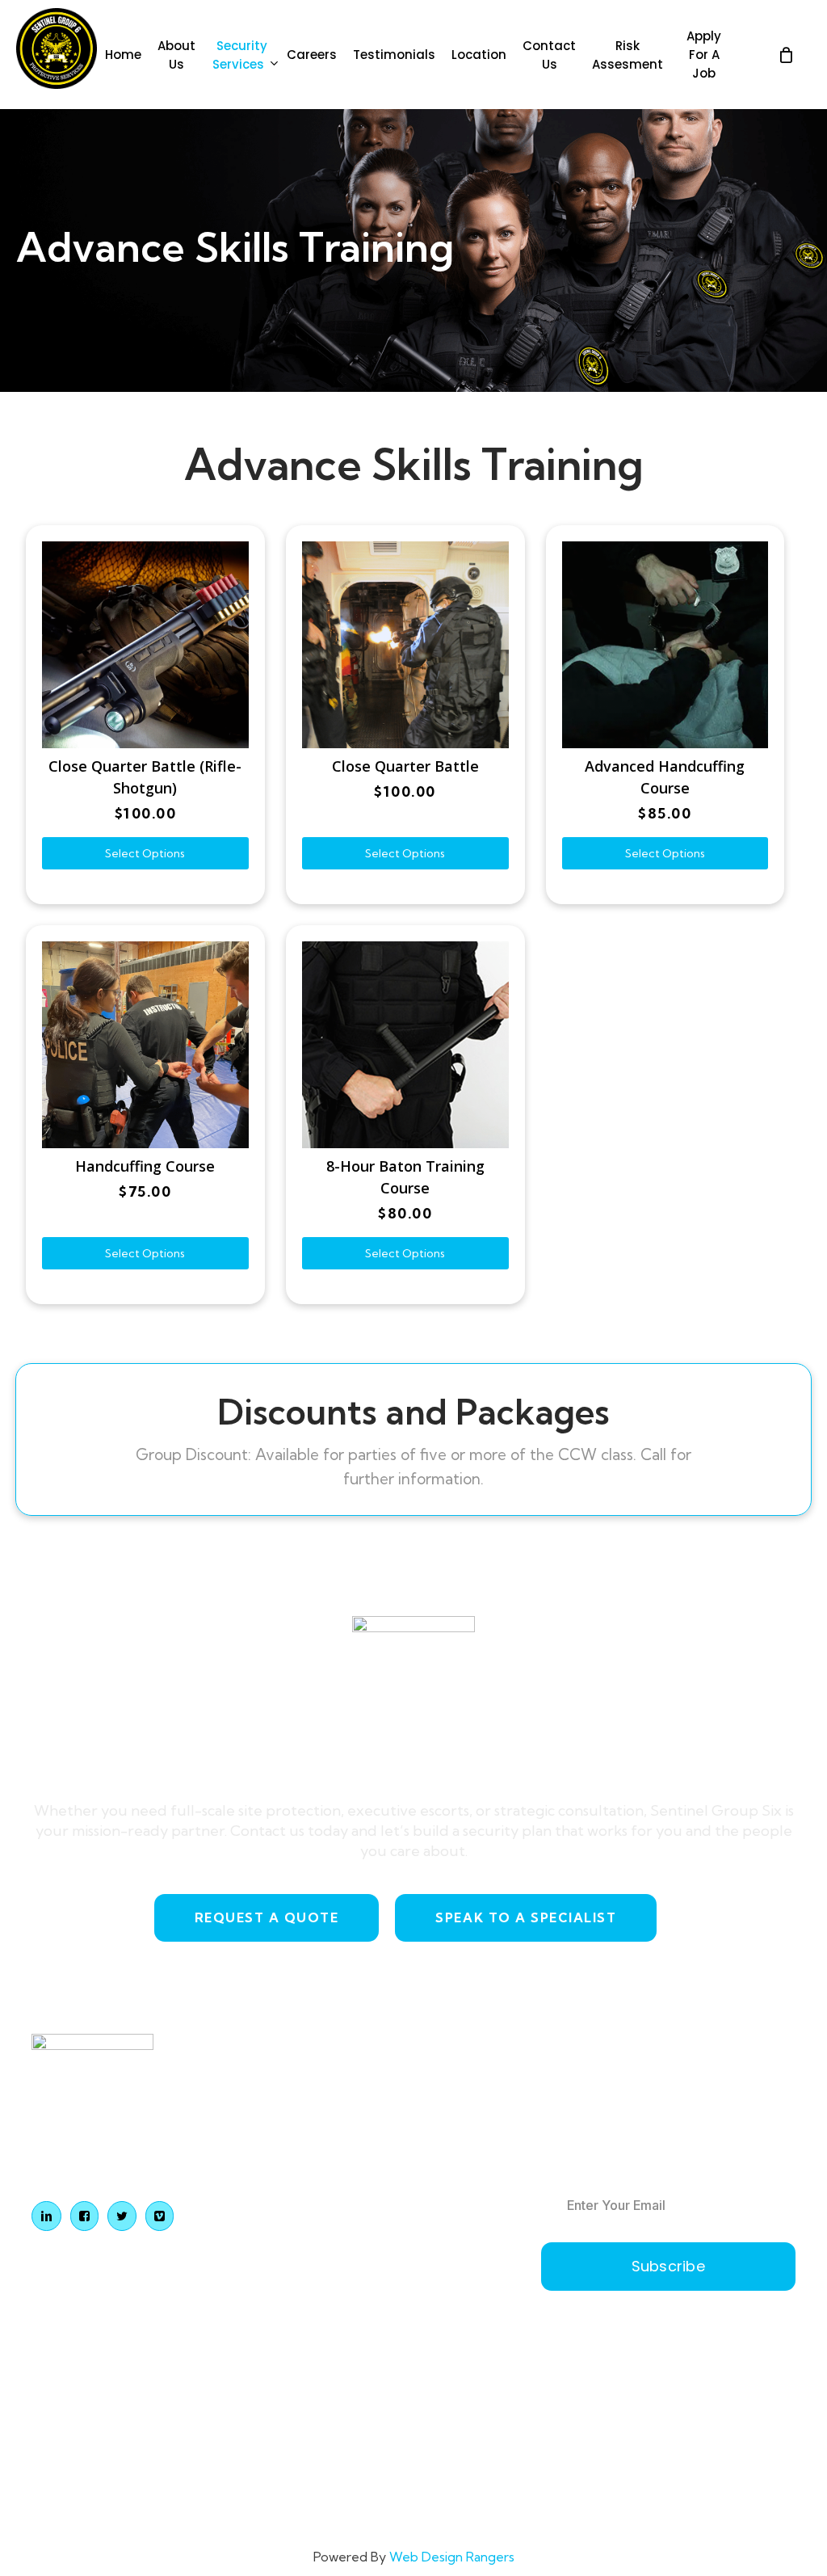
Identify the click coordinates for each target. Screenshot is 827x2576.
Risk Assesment (268, 2338)
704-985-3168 (417, 2161)
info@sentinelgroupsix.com (452, 2201)
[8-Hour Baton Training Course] (405, 1045)
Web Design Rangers (452, 2557)
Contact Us (254, 2303)
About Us (249, 2130)
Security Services (272, 2164)
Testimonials (258, 2234)
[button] (267, 1918)
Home (240, 2095)
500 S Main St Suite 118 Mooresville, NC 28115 (441, 2108)
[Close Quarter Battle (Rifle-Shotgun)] (145, 645)
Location (247, 2269)
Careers (245, 2199)
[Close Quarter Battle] (405, 645)
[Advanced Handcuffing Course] (665, 645)
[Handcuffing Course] (145, 1045)
